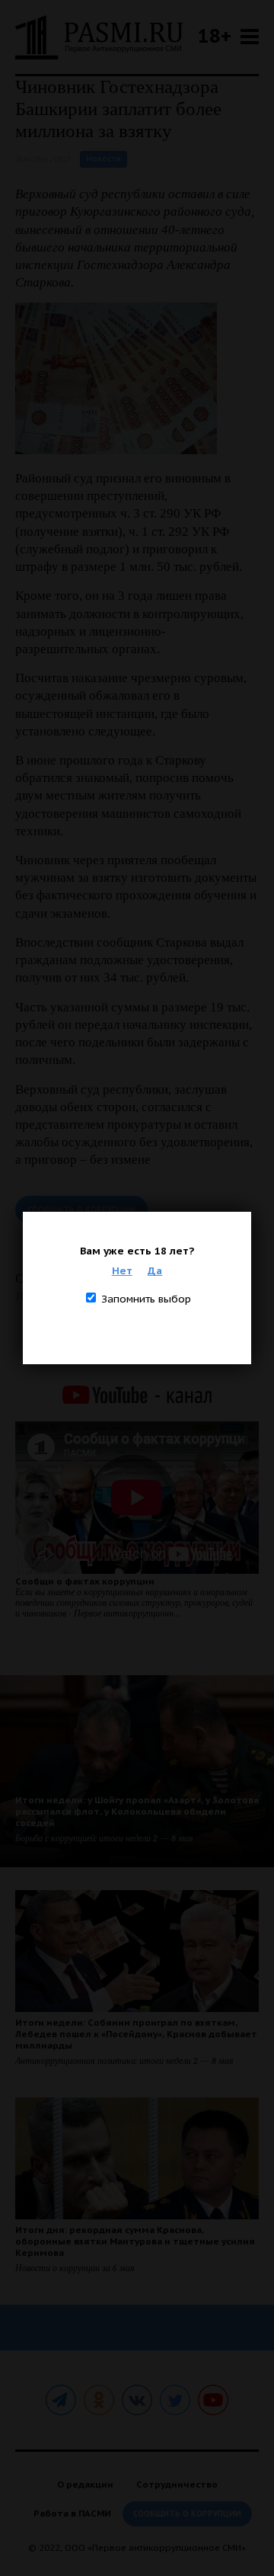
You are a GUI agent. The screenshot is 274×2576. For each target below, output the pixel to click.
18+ (215, 35)
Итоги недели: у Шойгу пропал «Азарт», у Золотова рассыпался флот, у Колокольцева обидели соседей (137, 1811)
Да (155, 1270)
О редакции (85, 2484)
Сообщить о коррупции (81, 1210)
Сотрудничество (177, 2484)
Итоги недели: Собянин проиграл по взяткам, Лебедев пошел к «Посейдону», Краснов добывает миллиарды (136, 2034)
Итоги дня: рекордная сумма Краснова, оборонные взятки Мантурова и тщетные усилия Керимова (135, 2241)
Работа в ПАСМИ (72, 2513)
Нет (122, 1270)
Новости (104, 159)
